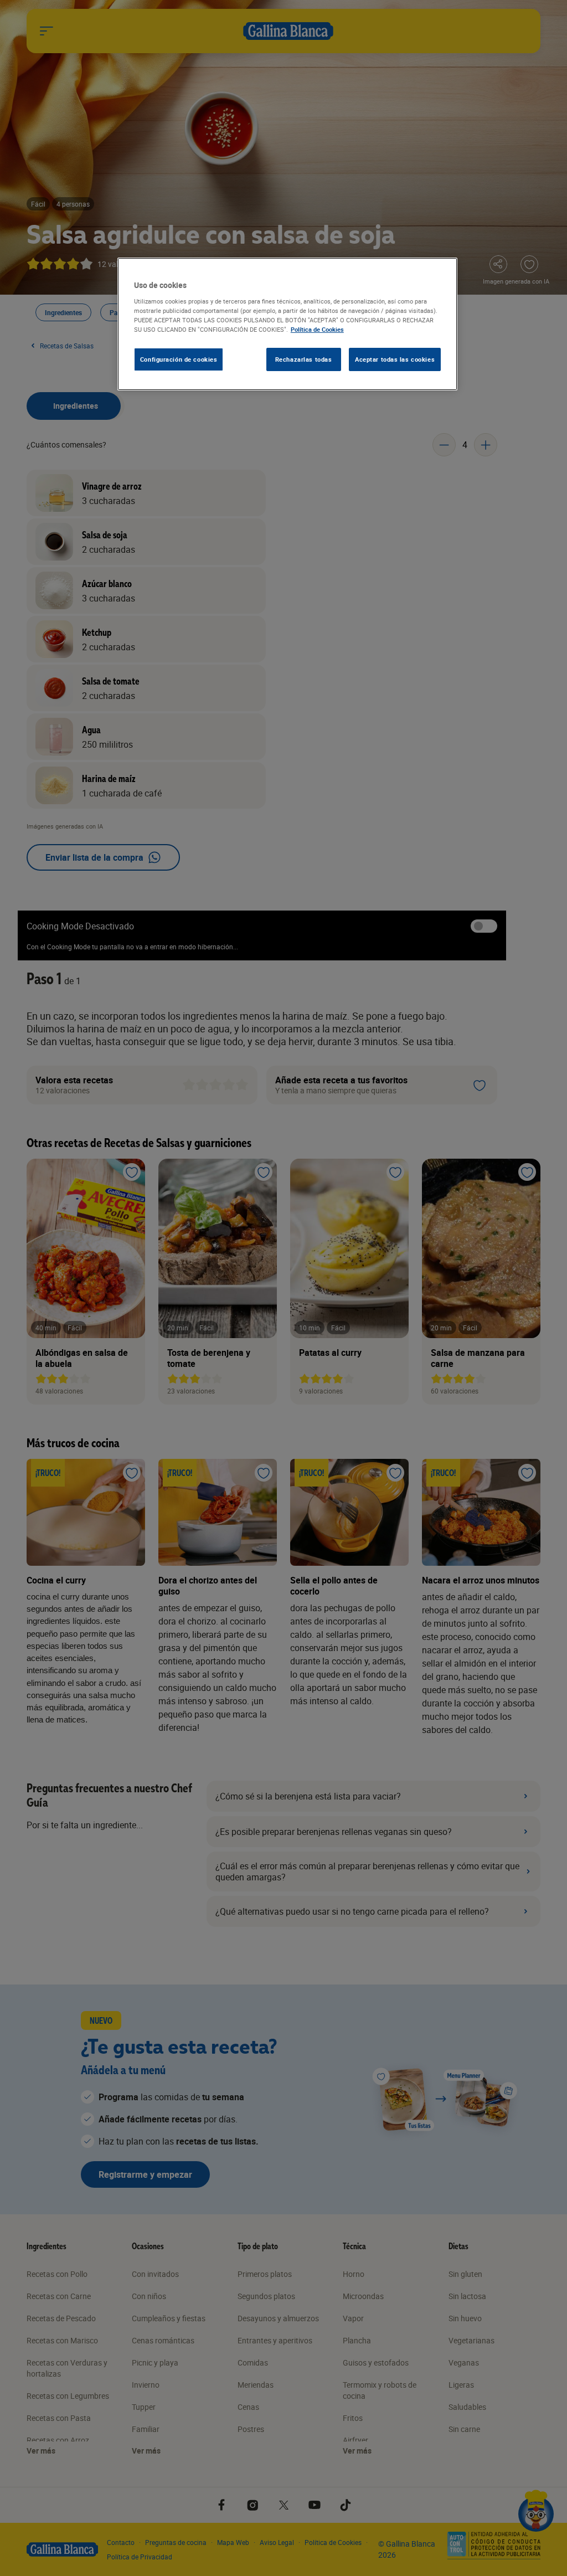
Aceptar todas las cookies (395, 359)
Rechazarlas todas (304, 359)
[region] (287, 324)
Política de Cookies (317, 329)
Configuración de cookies (179, 359)
